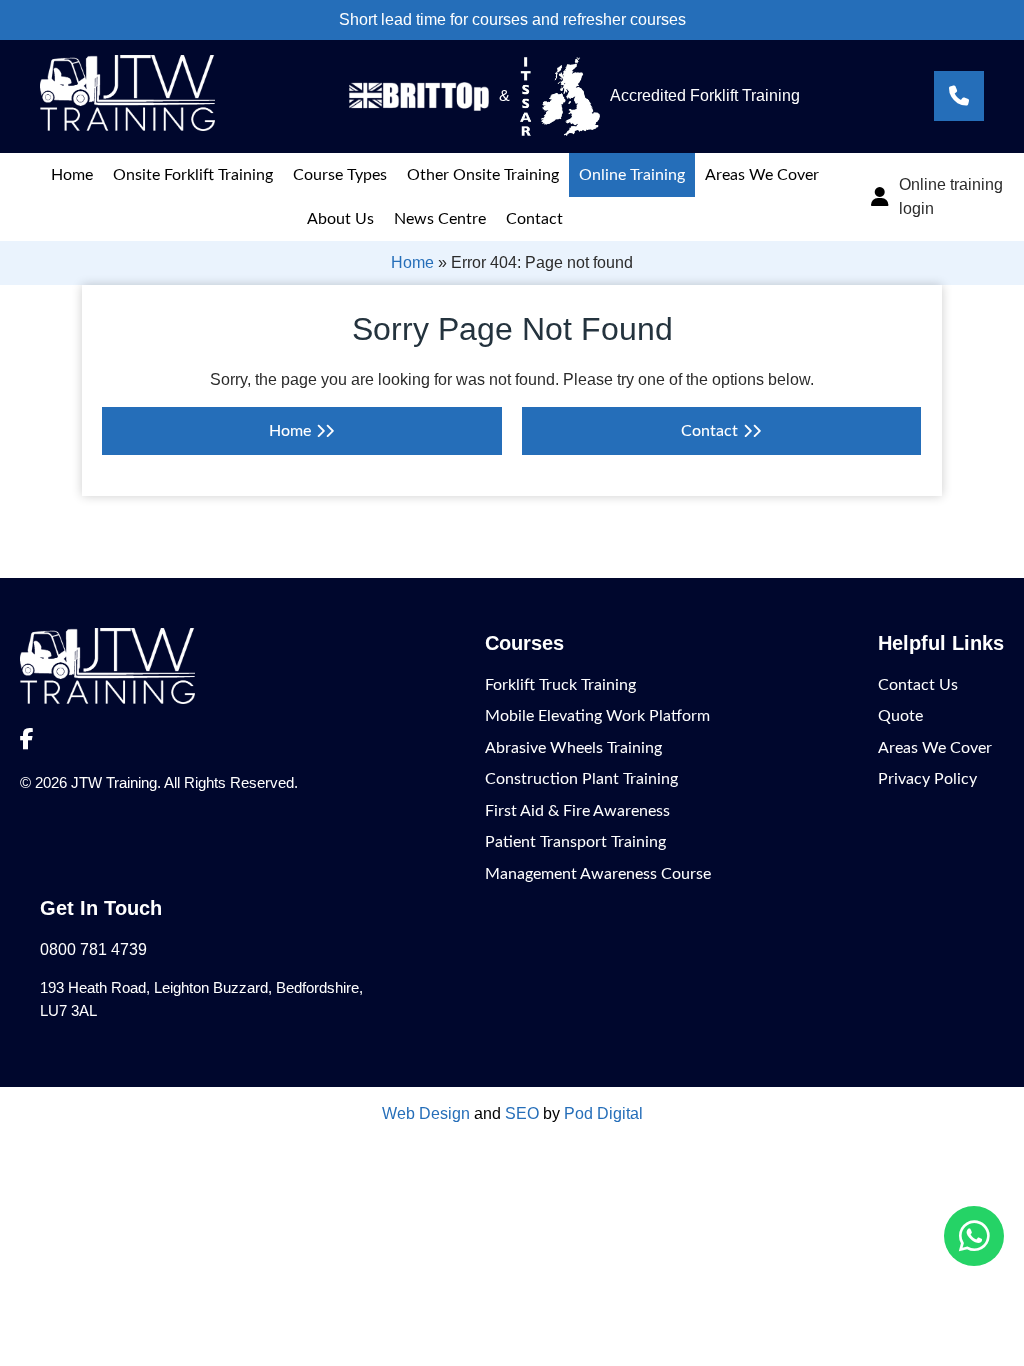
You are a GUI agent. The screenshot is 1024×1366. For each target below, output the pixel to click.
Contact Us (918, 685)
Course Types (340, 175)
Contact (534, 219)
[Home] (127, 126)
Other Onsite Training (483, 175)
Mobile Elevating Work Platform (597, 716)
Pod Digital (603, 1113)
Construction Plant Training (581, 779)
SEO (522, 1113)
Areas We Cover (762, 175)
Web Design (426, 1113)
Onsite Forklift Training (193, 175)
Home (72, 175)
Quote (900, 716)
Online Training (632, 175)
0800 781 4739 (93, 949)
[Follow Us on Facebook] (27, 740)
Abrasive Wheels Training (573, 748)
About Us (340, 219)
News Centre (440, 219)
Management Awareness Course (598, 874)
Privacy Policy (927, 779)
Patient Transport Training (575, 842)
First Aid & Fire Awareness (577, 811)
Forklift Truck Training (560, 685)
